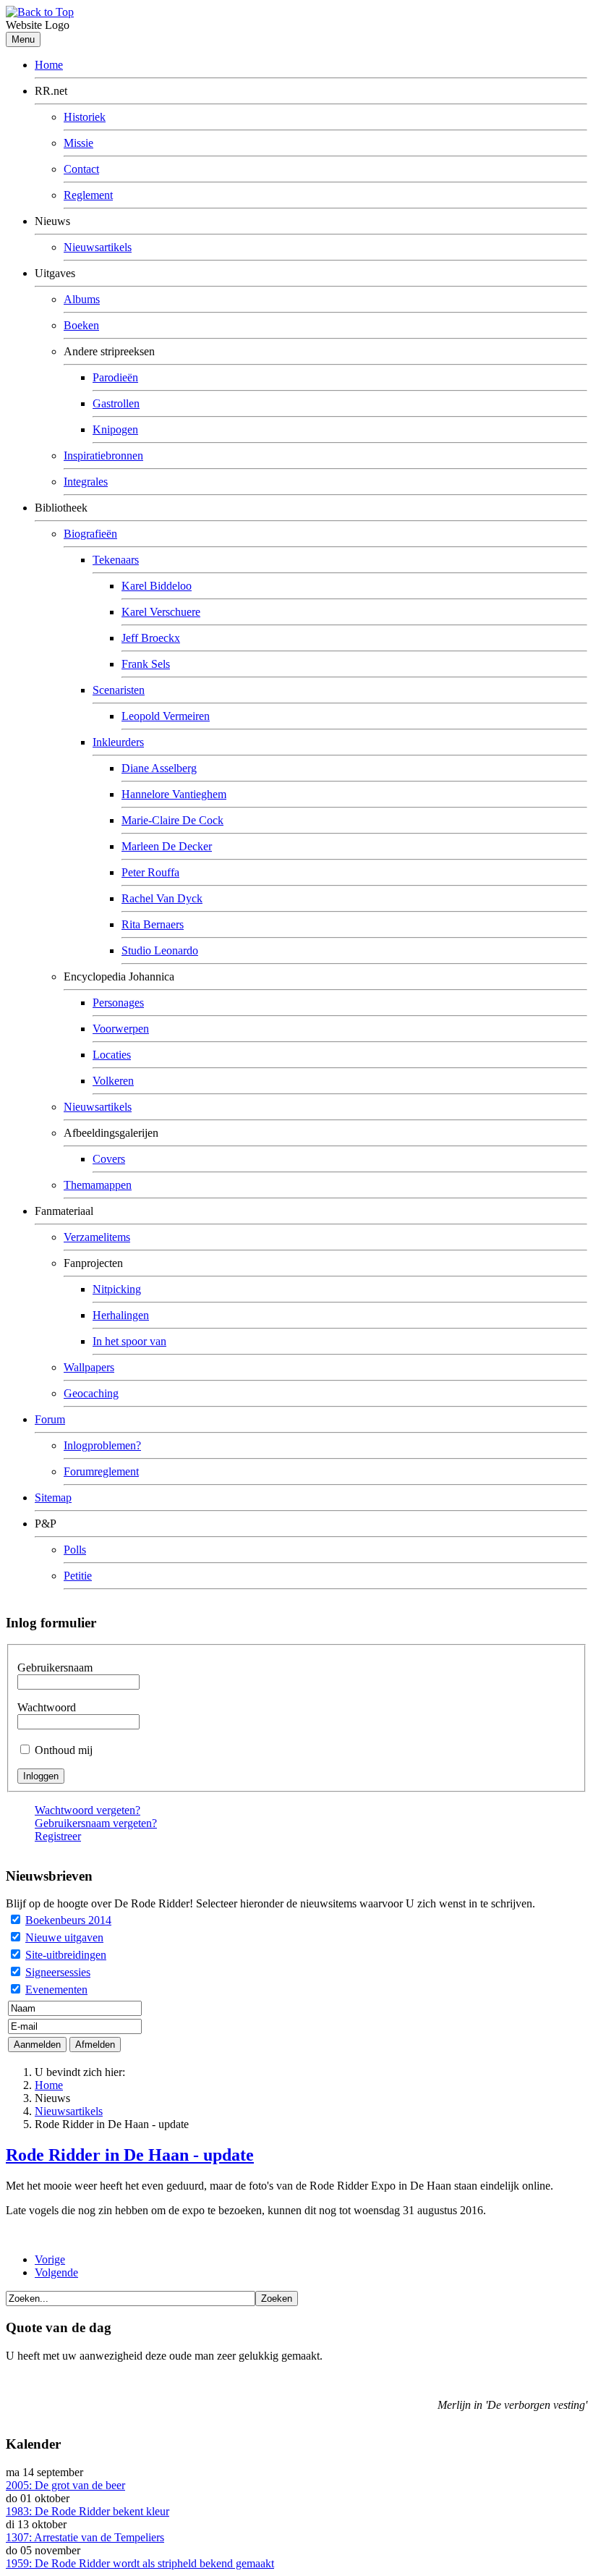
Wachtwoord (47, 1707)
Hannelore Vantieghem (174, 794)
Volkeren (113, 1081)
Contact (81, 169)
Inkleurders (118, 742)
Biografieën (90, 534)
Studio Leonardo (160, 950)
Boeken (81, 325)
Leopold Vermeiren (166, 716)
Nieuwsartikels (98, 247)
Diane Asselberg (159, 768)
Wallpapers (89, 1367)
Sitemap (53, 1497)
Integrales (86, 482)
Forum (50, 1419)
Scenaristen (119, 690)
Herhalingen (121, 1315)
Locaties (112, 1055)
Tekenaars (116, 560)
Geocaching (91, 1393)
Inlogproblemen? (102, 1445)
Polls (75, 1550)
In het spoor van (129, 1341)
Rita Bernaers (153, 924)
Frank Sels (146, 664)
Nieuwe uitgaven (64, 1937)
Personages (118, 1003)
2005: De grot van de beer (65, 2485)
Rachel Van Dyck (162, 898)
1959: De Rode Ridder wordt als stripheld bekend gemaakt (140, 2563)
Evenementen (56, 1990)
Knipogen (115, 429)
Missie (78, 143)
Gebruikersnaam (55, 1668)
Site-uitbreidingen (66, 1955)
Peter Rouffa (150, 872)
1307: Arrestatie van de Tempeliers (85, 2537)
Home (49, 65)
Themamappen (98, 1185)
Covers (109, 1159)
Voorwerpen (121, 1029)
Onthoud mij (64, 1750)
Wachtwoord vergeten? (88, 1810)
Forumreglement (101, 1471)
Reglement (88, 195)
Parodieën (115, 377)
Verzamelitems (97, 1237)
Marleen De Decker (167, 846)
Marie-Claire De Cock (172, 820)
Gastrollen (116, 403)
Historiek (85, 117)
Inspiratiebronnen (103, 456)
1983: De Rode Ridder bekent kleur (88, 2511)
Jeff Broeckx (151, 638)
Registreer (58, 1836)
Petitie (78, 1576)
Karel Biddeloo (157, 586)
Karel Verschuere (161, 612)
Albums (82, 299)
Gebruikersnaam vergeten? (96, 1823)
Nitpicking (117, 1289)
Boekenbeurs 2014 (68, 1920)
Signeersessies (58, 1972)
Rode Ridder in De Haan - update (130, 2155)
